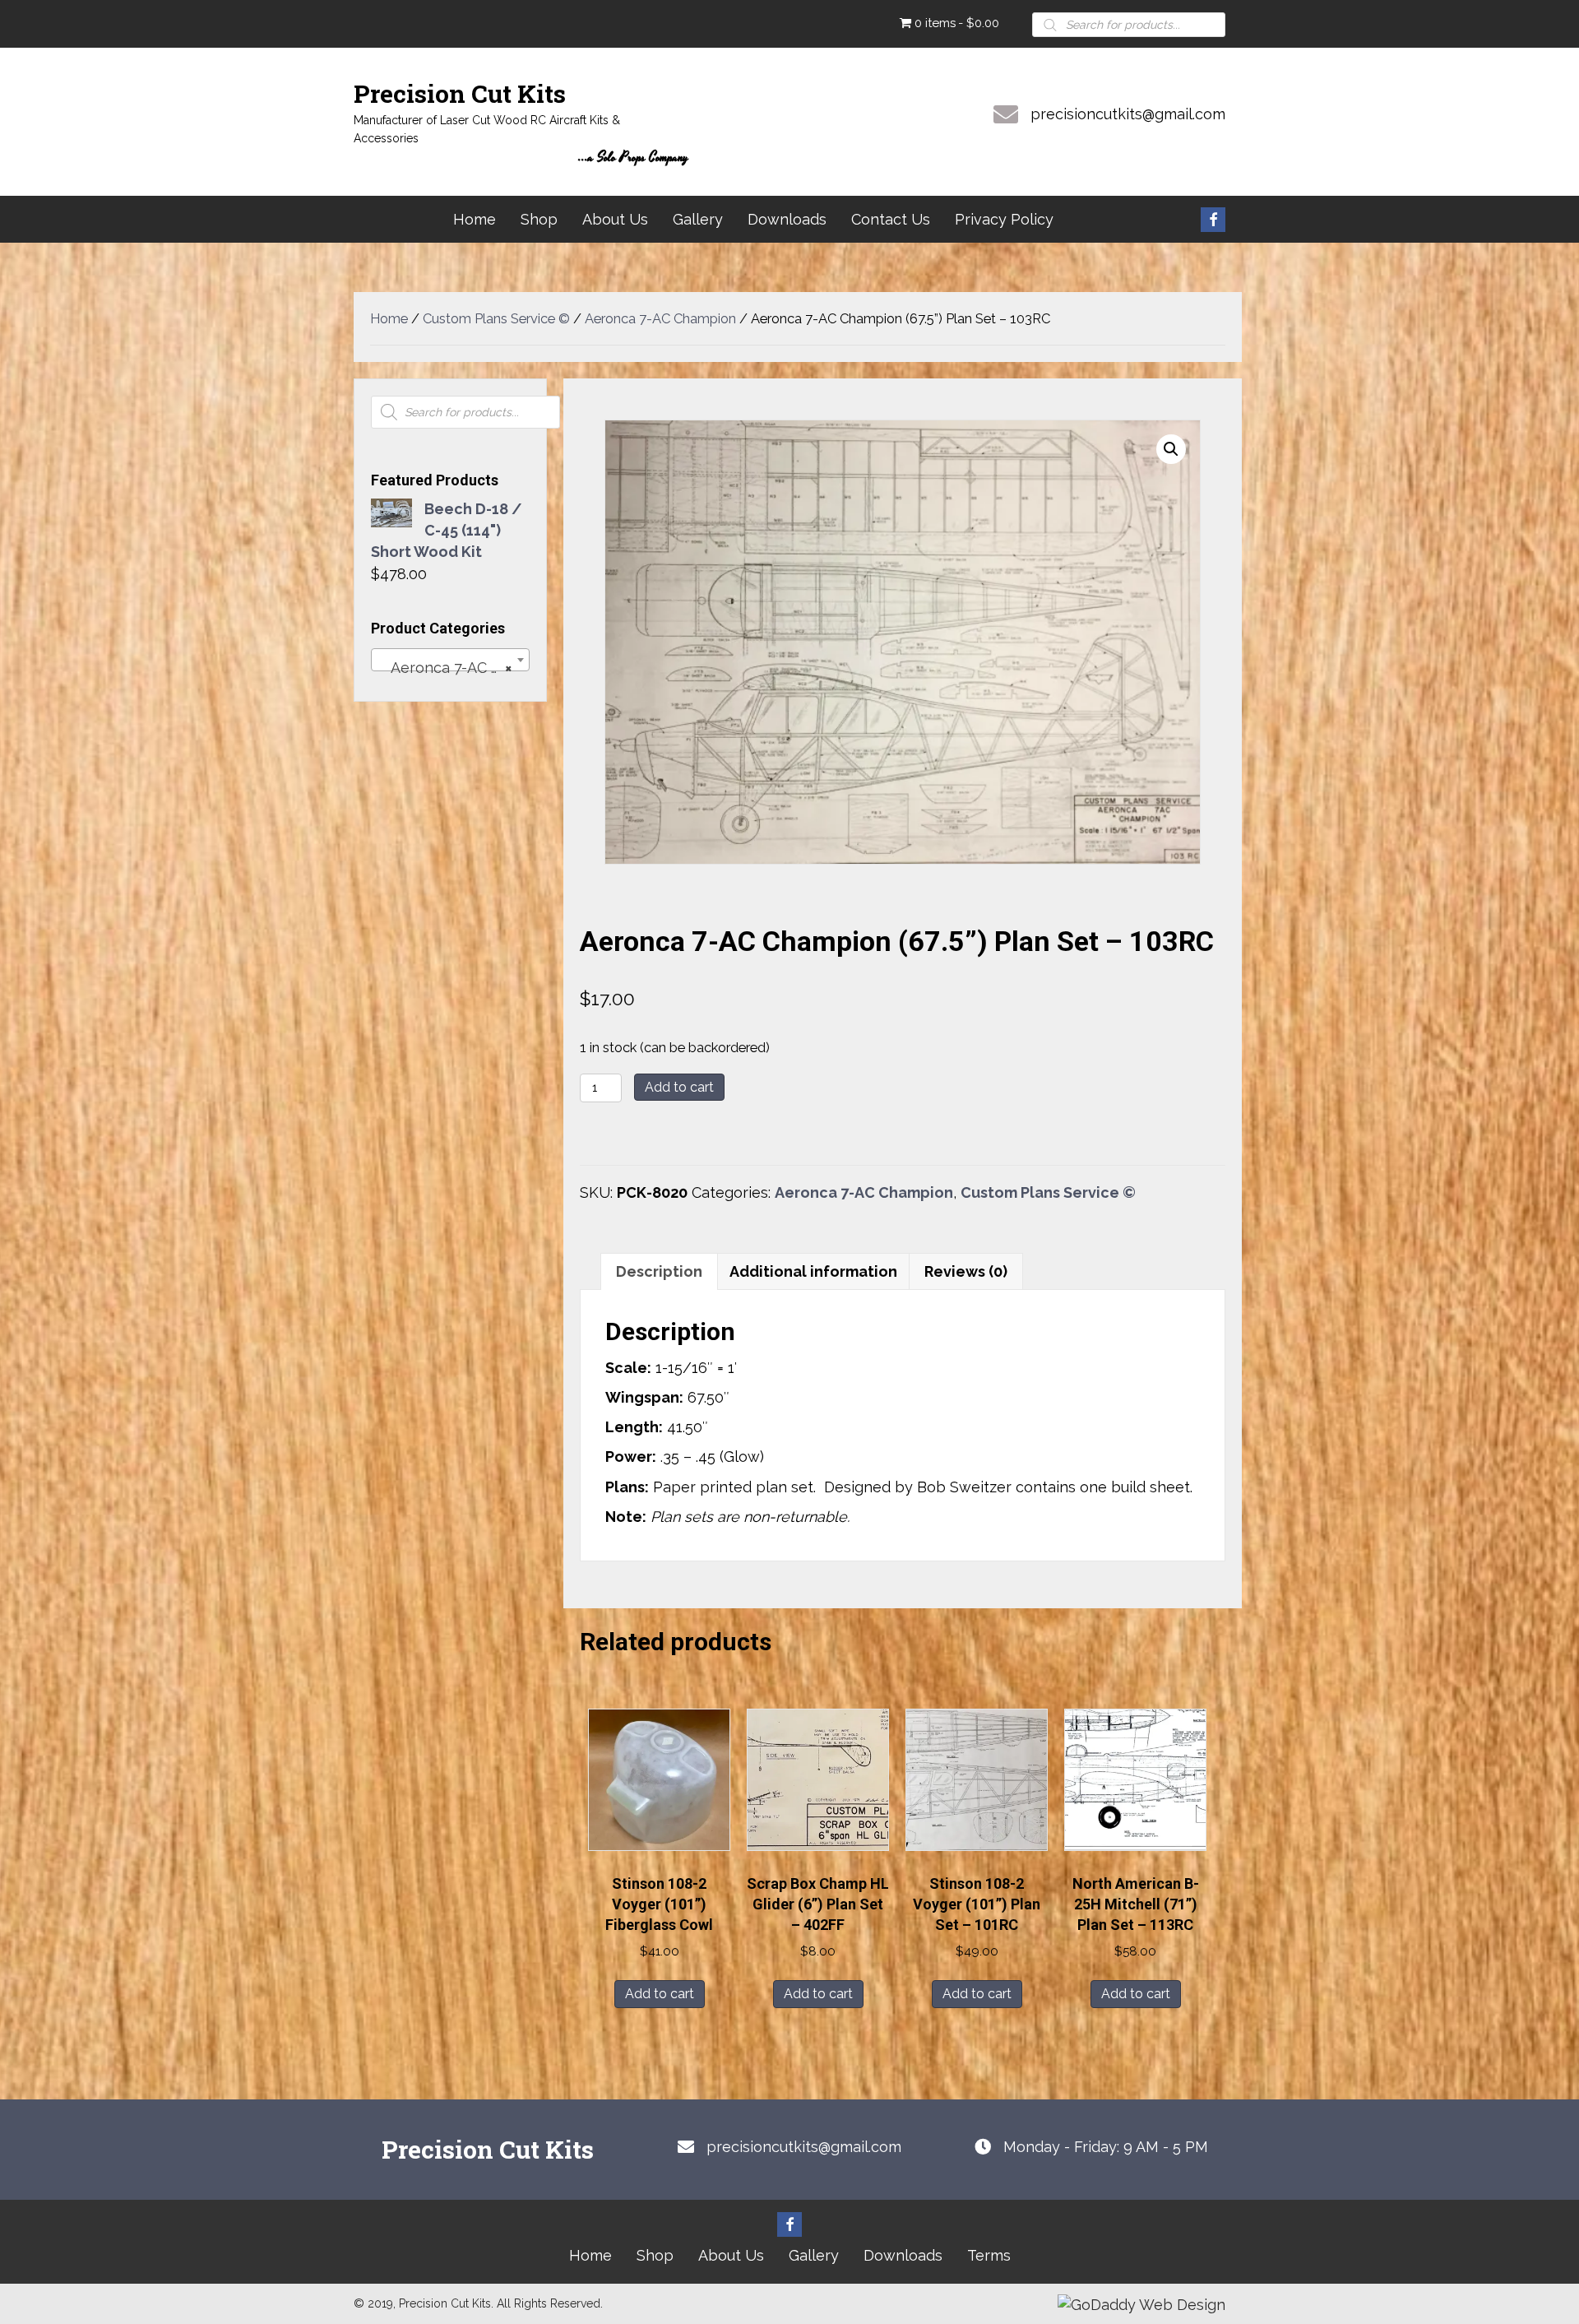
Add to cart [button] (660, 1994)
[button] (1213, 220)
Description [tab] (659, 1271)
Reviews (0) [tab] (966, 1271)
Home (389, 318)
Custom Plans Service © (496, 318)
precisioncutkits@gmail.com (1128, 114)
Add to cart (679, 1087)
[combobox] (450, 660)
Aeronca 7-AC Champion (660, 318)
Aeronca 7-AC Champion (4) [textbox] (454, 668)
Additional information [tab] (813, 1271)
